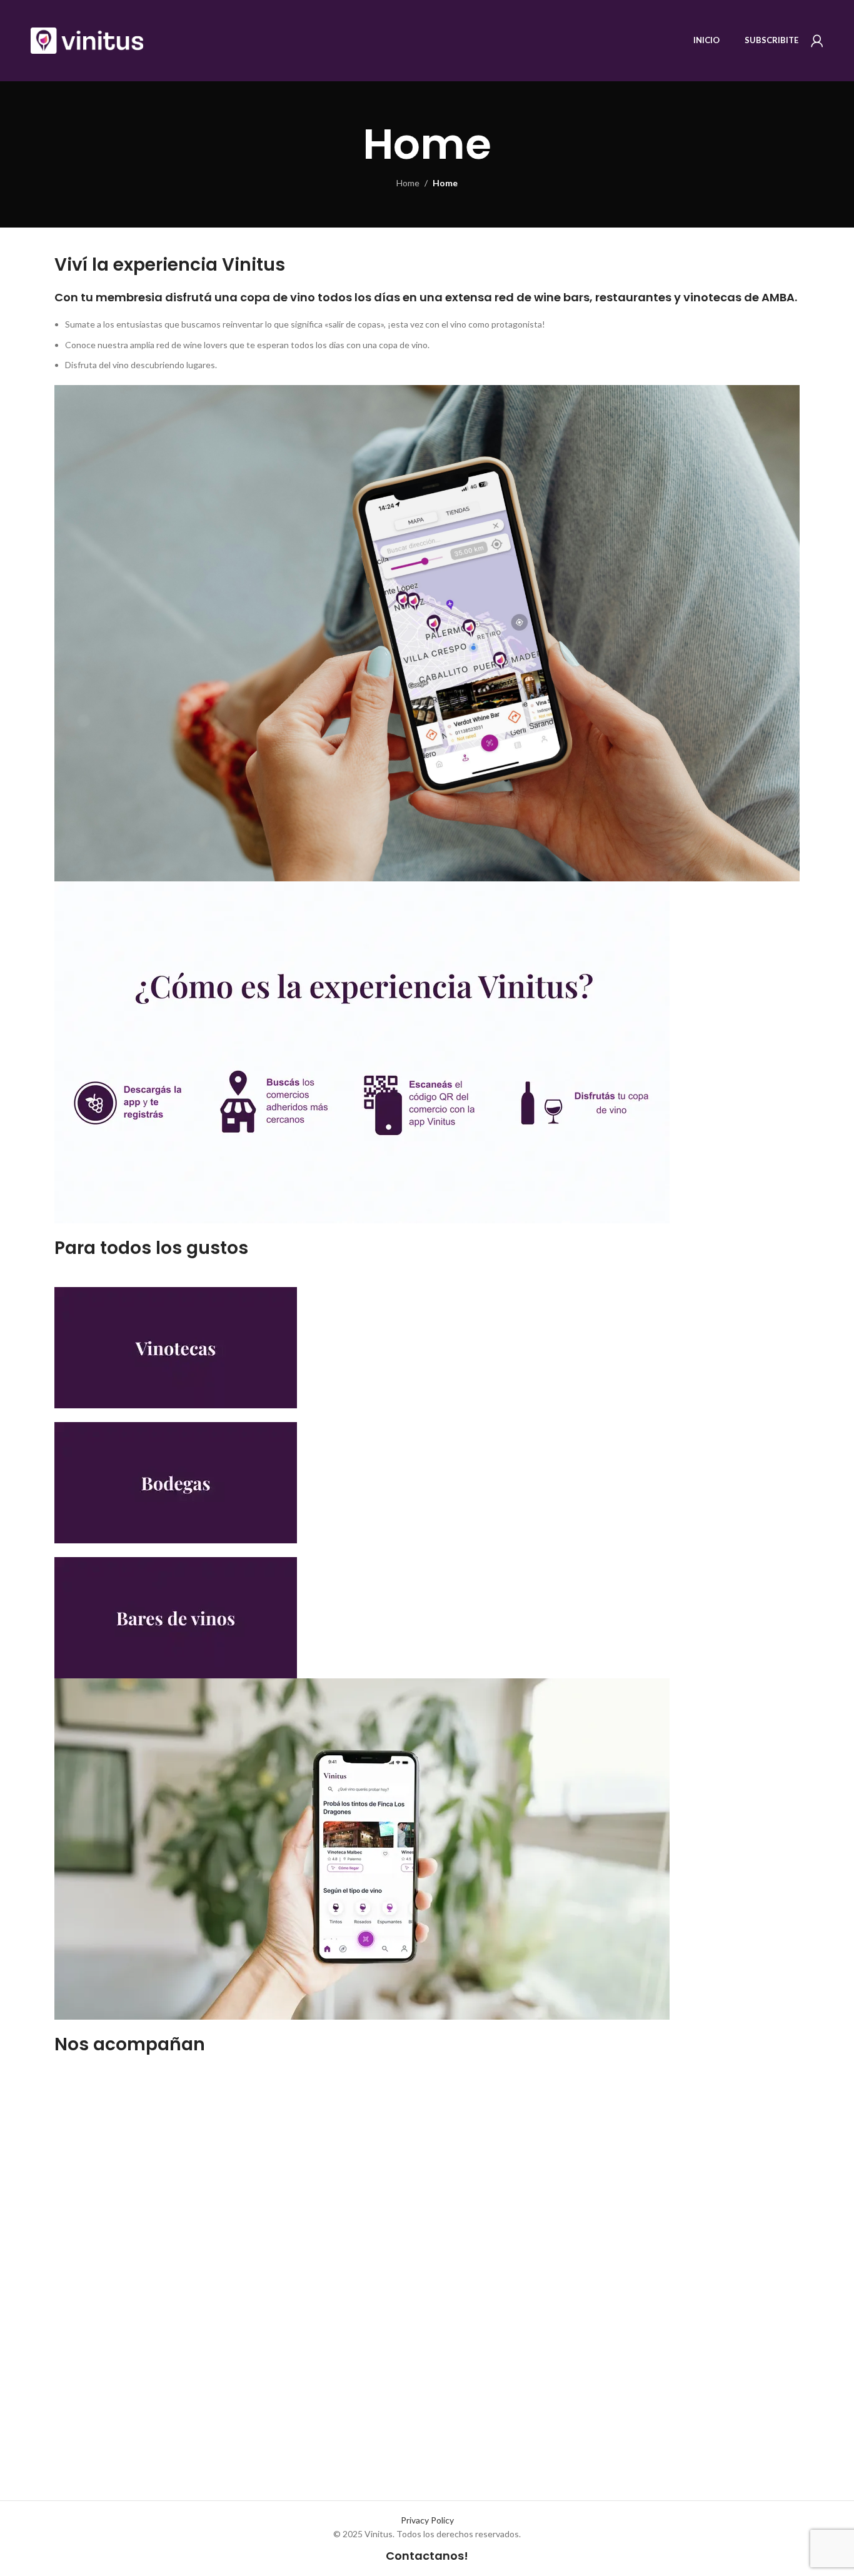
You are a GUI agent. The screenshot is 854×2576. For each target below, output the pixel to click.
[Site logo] (87, 40)
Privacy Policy (427, 2520)
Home (408, 183)
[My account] (817, 41)
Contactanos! (427, 2556)
